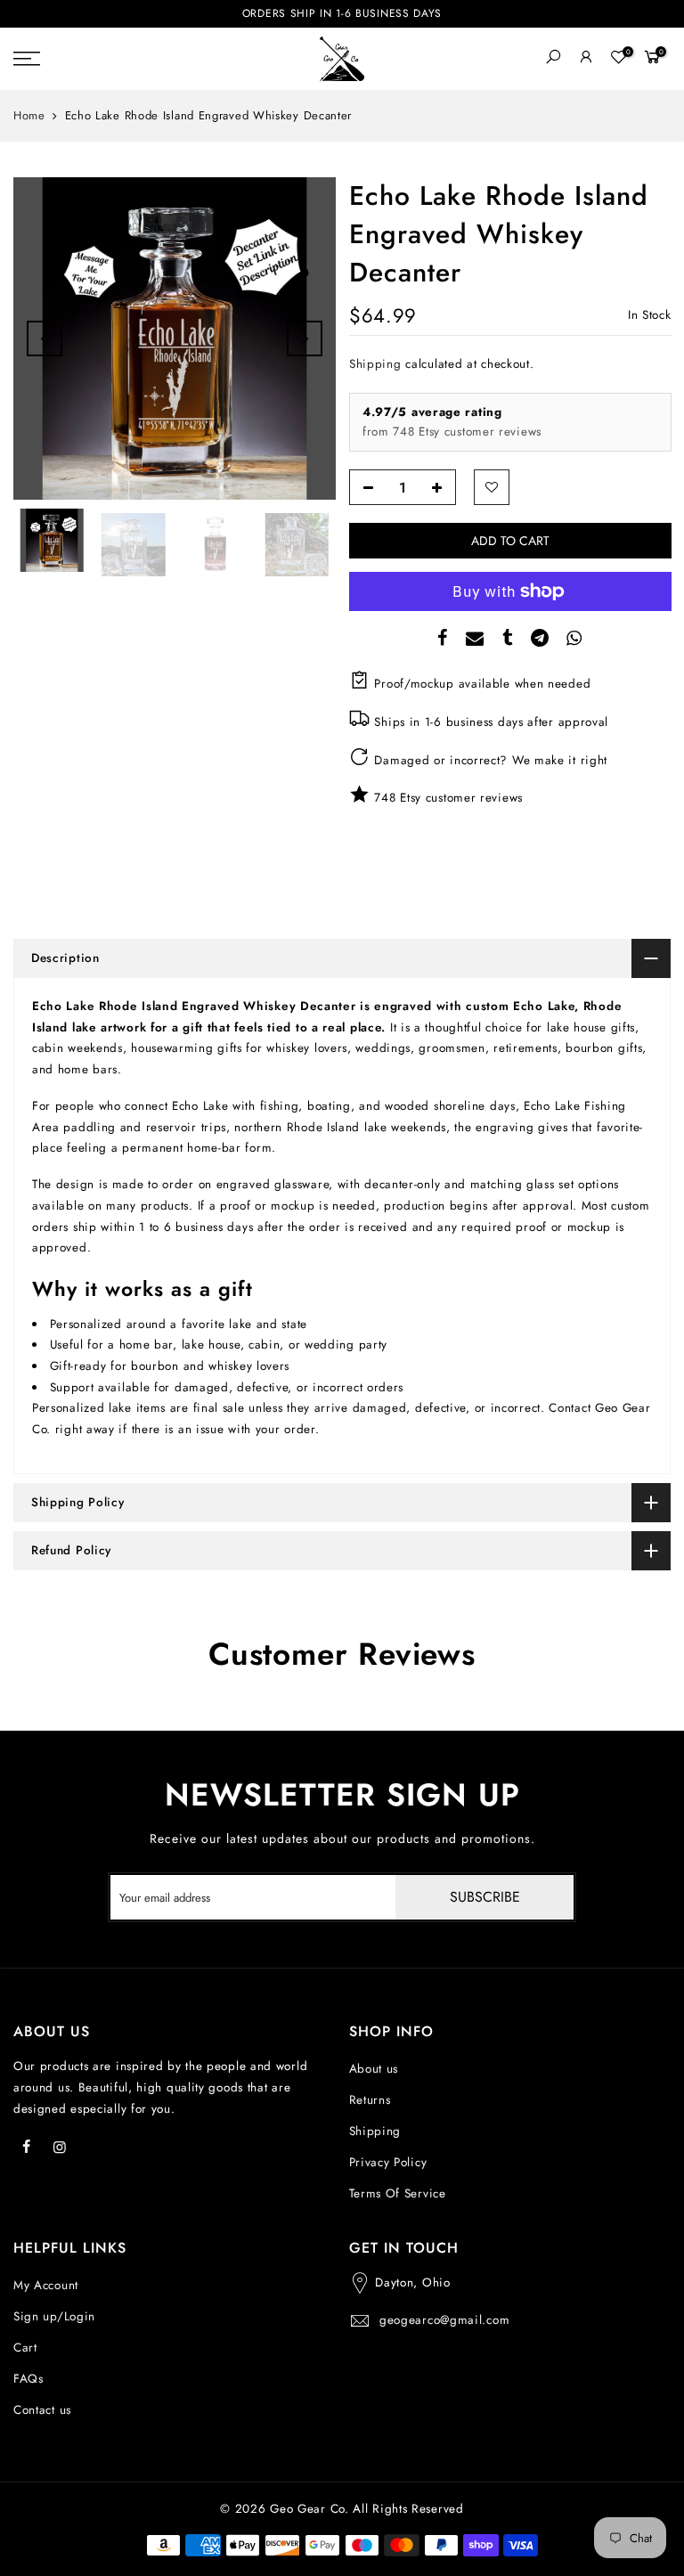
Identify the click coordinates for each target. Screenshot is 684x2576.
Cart (25, 2348)
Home (29, 116)
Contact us (42, 2410)
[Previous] (45, 338)
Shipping (375, 364)
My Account (46, 2285)
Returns (370, 2100)
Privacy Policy (388, 2162)
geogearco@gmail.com (444, 2320)
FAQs (28, 2379)
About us (374, 2069)
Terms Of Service (398, 2193)
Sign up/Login (54, 2316)
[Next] (305, 338)
